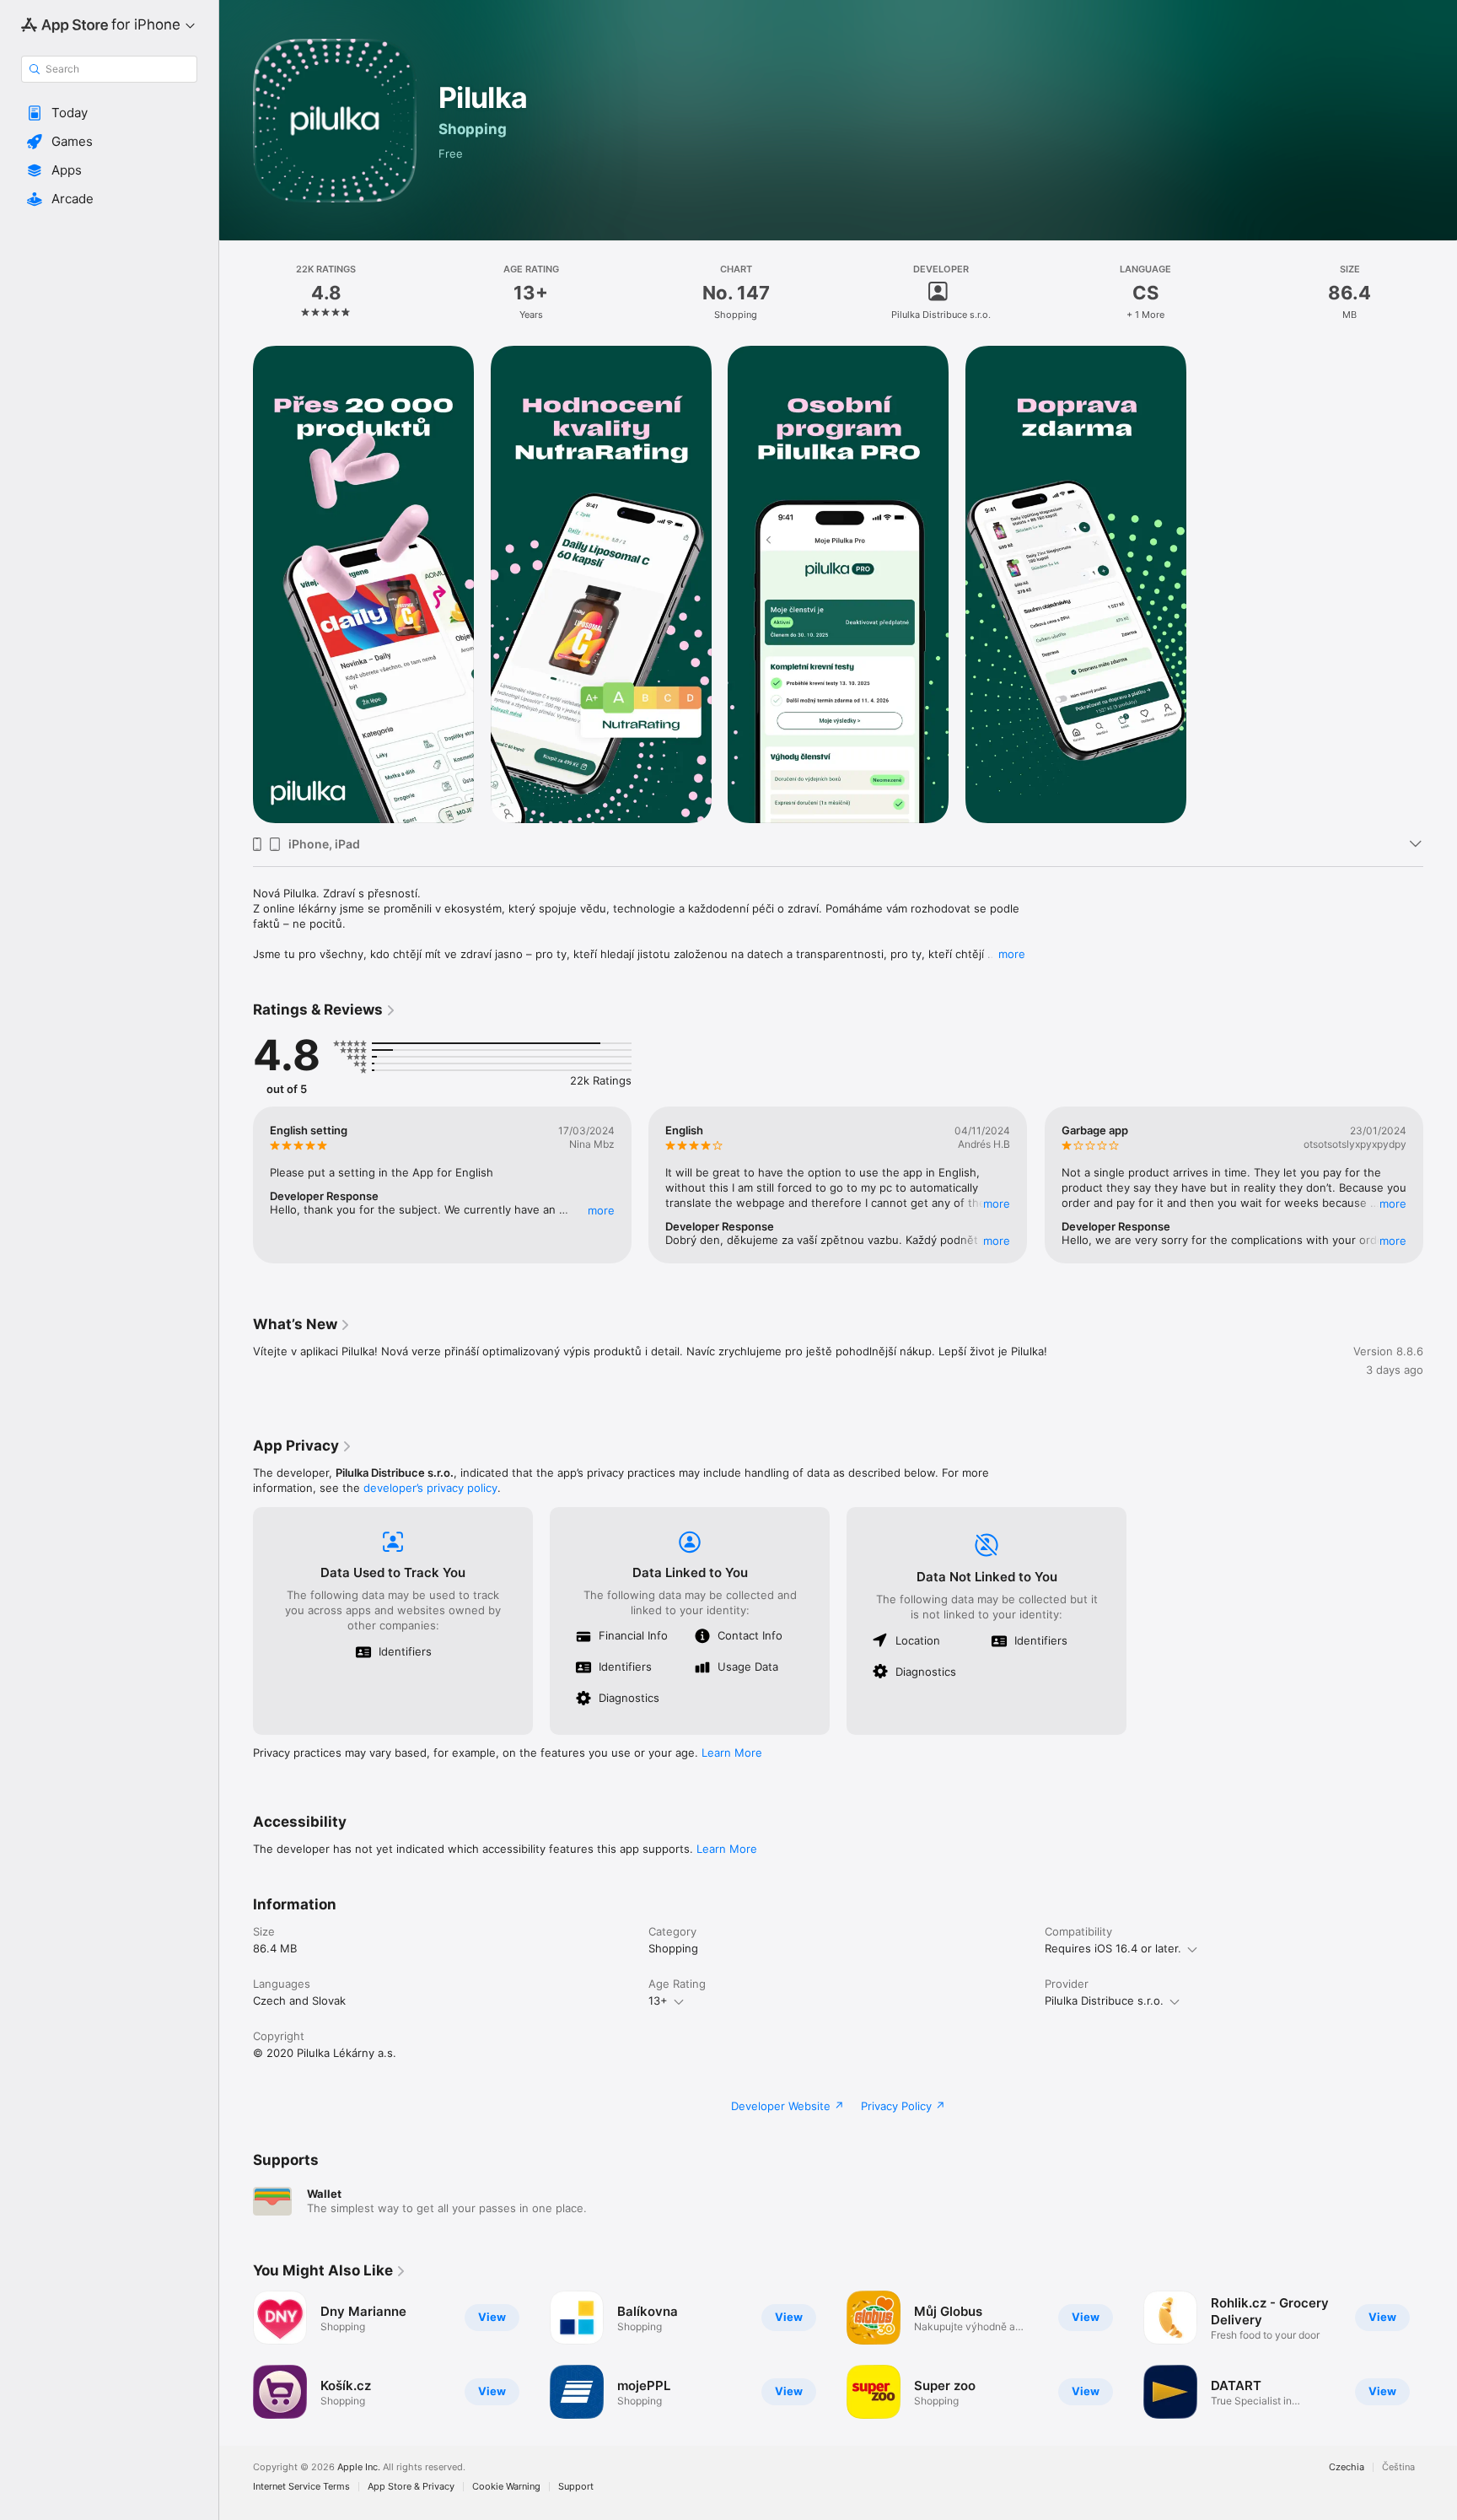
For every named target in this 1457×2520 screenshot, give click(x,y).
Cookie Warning (506, 2487)
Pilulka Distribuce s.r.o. (1104, 2000)
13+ (658, 2000)
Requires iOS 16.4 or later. (1113, 1948)
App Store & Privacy (411, 2487)
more (1012, 954)
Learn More (732, 1753)
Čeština (1398, 2467)
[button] (109, 113)
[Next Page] (1440, 1185)
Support (576, 2487)
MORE (601, 1210)
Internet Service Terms (301, 2487)
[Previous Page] (236, 1185)
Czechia (1347, 2467)
